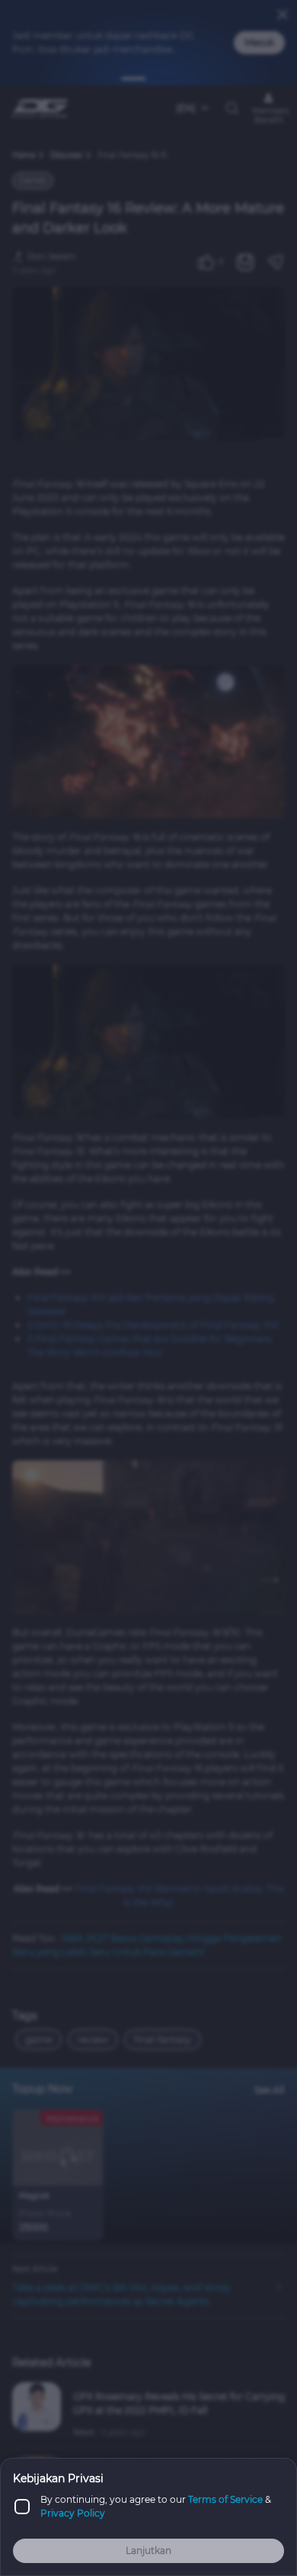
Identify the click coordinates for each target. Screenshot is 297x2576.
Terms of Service (225, 2499)
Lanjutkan (148, 2550)
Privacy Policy (73, 2513)
